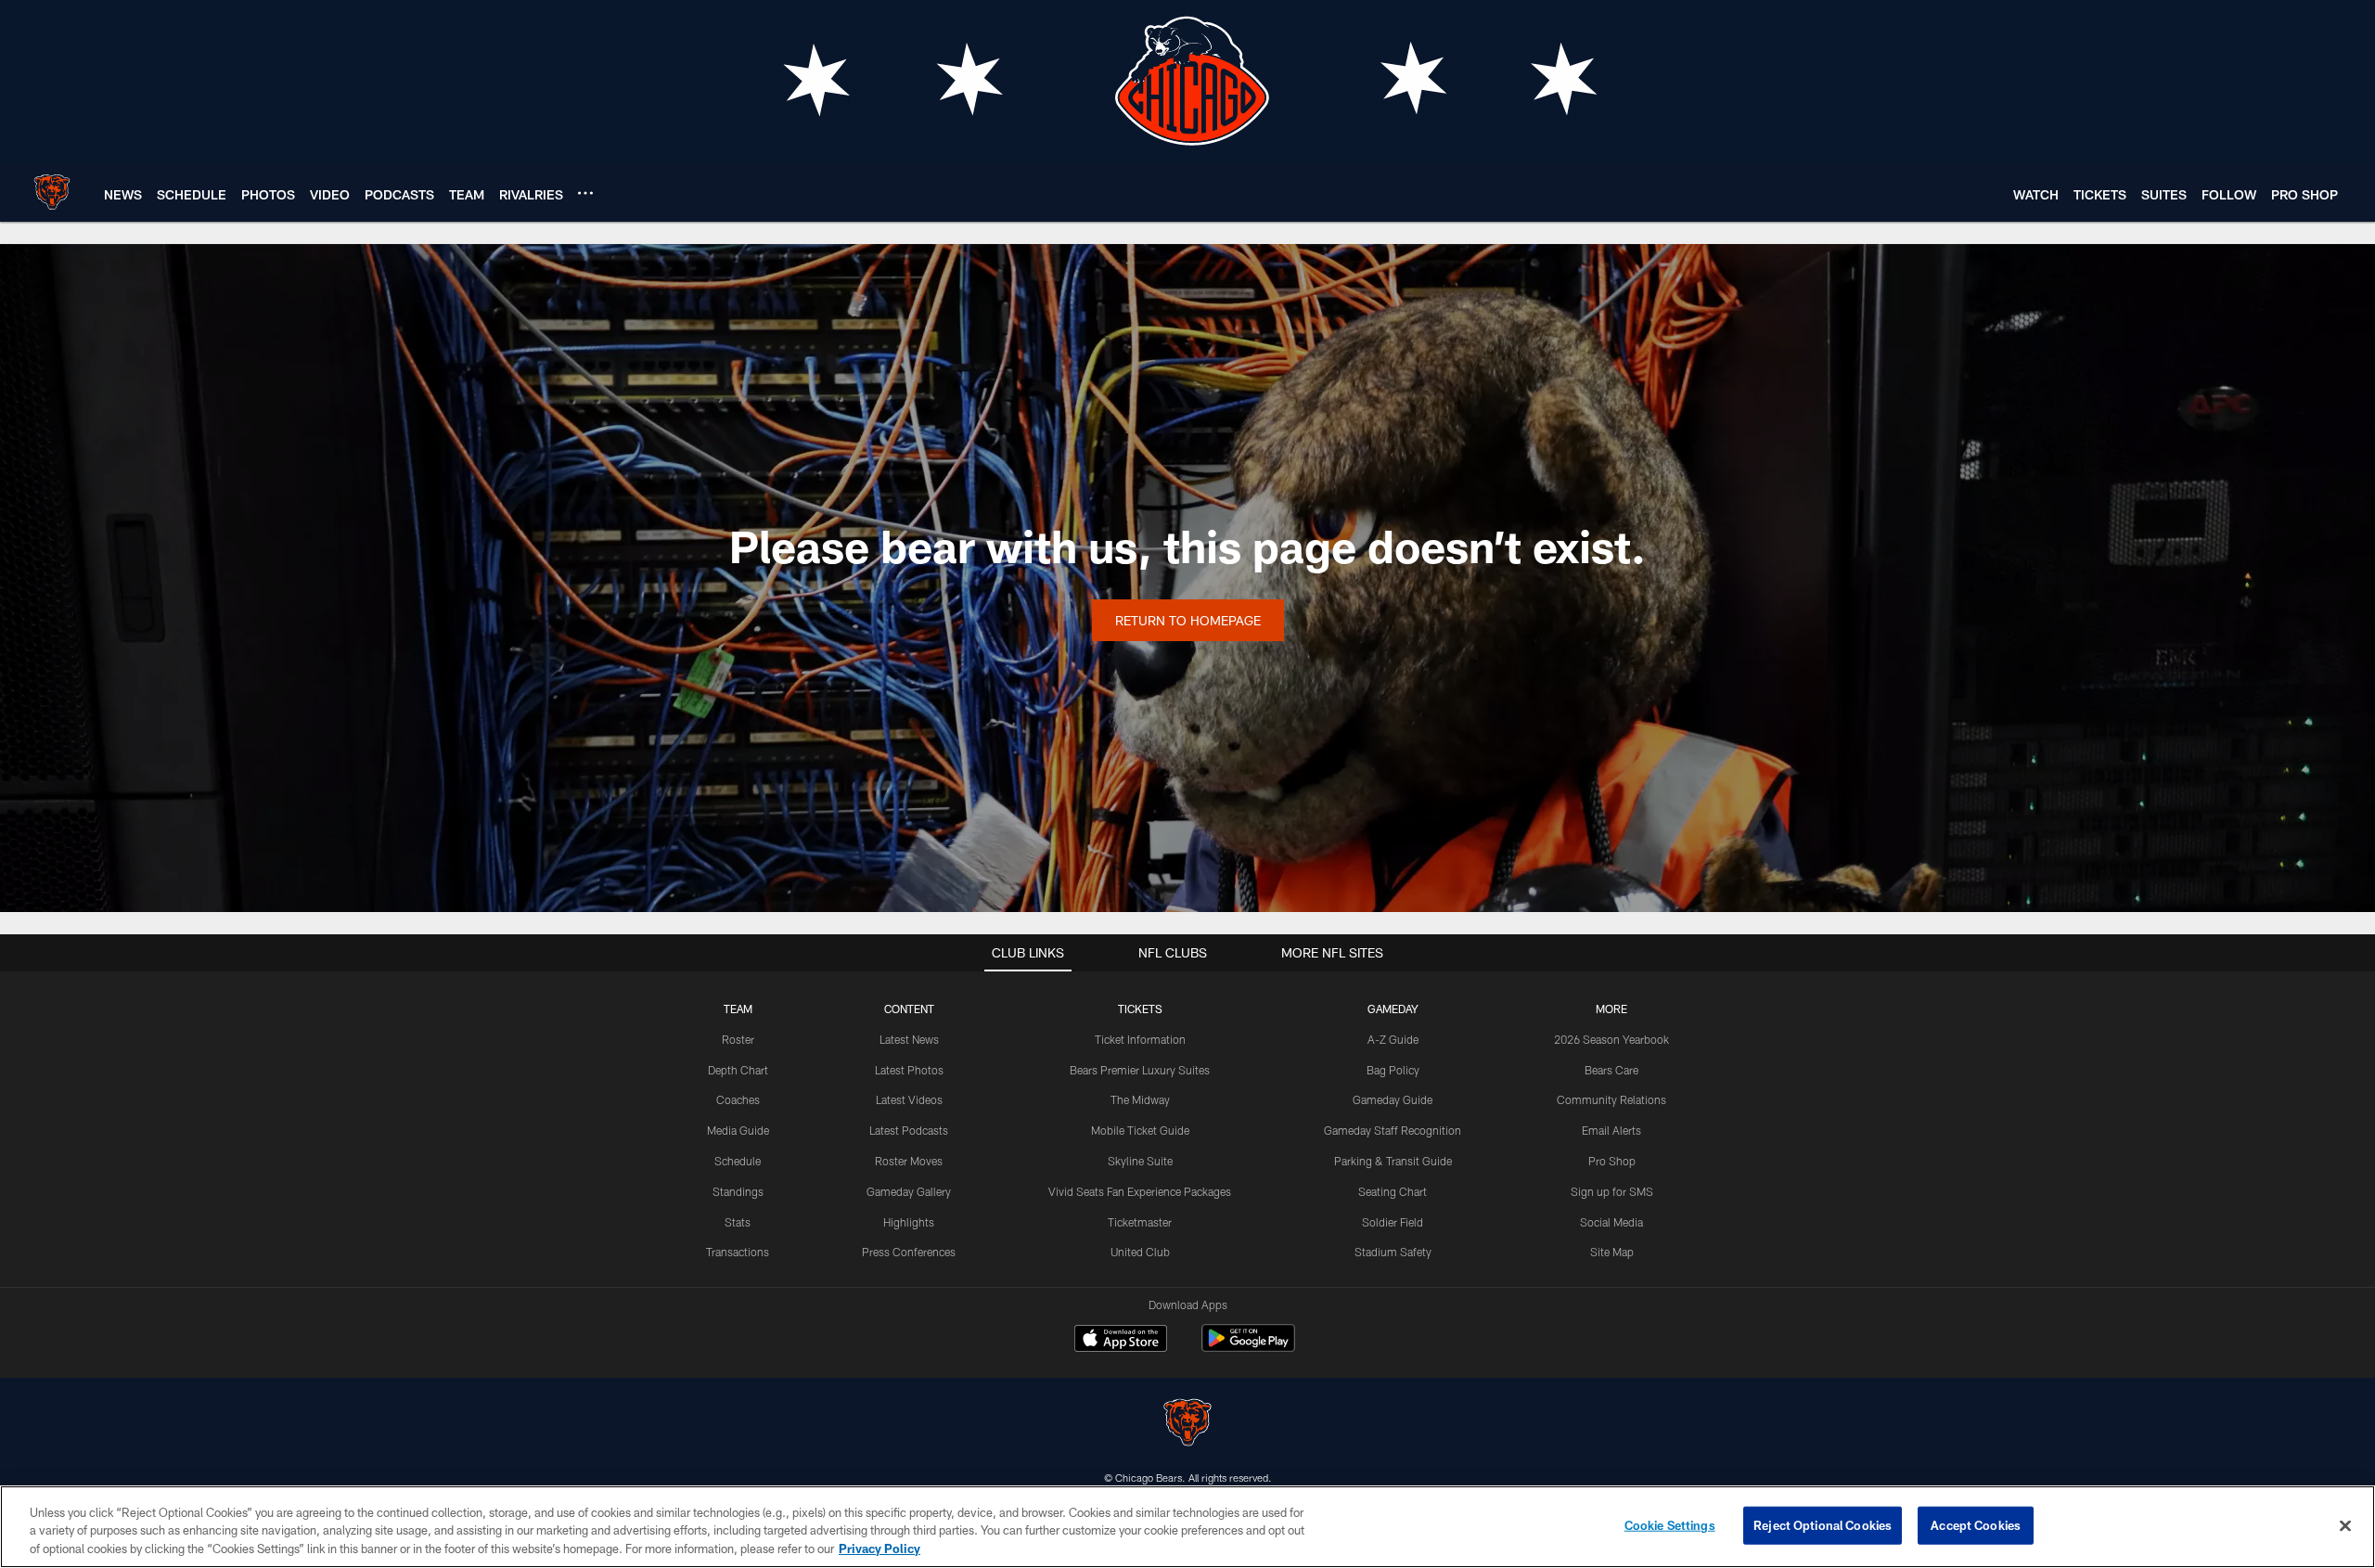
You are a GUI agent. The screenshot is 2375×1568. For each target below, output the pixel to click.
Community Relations (1611, 1099)
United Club (1140, 1252)
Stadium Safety (1393, 1252)
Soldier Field (1393, 1222)
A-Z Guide (1393, 1039)
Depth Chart (738, 1070)
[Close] (2345, 1525)
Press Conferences (909, 1252)
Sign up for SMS (1612, 1191)
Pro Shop (1612, 1161)
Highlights (909, 1222)
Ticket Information (1140, 1039)
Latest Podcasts (909, 1130)
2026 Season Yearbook (1611, 1039)
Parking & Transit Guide (1393, 1161)
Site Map (1612, 1252)
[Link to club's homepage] (52, 192)
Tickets (1140, 1009)
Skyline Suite (1140, 1161)
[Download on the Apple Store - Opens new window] (1121, 1341)
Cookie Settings (1670, 1524)
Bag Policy (1393, 1070)
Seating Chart (1393, 1191)
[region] (1187, 1527)
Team (738, 1009)
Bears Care (1611, 1070)
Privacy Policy (879, 1549)
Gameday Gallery (909, 1191)
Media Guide (738, 1130)
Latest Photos (909, 1070)
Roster (738, 1039)
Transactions (738, 1252)
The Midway (1140, 1099)
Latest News (909, 1039)
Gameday (1393, 1009)
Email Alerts (1611, 1130)
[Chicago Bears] (1187, 1425)
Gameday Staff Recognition (1393, 1130)
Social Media (1611, 1222)
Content (909, 1009)
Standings (738, 1191)
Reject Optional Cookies (1823, 1524)
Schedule (738, 1161)
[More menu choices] (585, 193)
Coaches (738, 1099)
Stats (738, 1222)
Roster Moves (909, 1161)
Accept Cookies (1976, 1524)
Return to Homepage (1188, 620)
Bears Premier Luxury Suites (1140, 1070)
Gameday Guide (1393, 1099)
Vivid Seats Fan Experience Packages (1140, 1191)
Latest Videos (909, 1099)
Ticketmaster (1140, 1222)
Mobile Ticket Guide (1140, 1130)
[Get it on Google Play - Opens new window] (1248, 1348)
